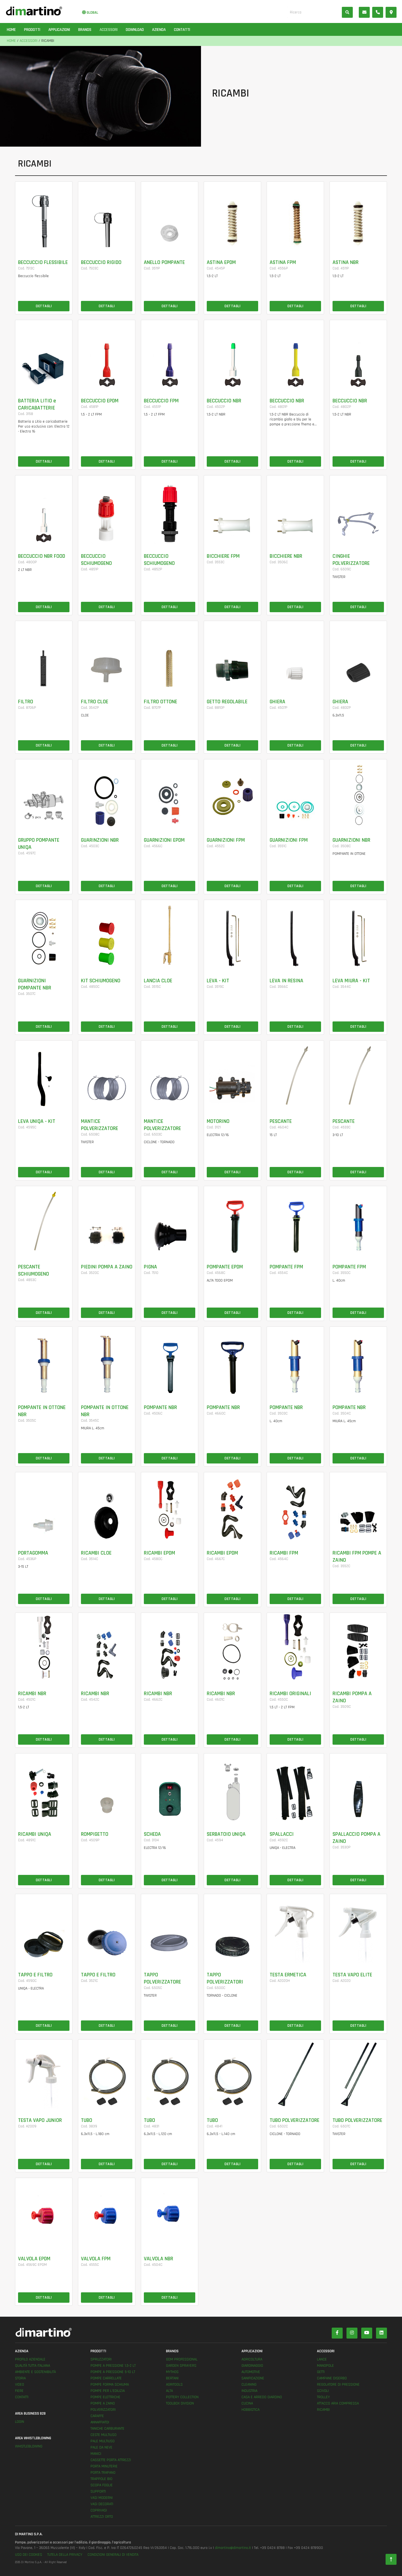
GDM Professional (182, 2359)
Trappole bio (101, 2479)
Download (135, 30)
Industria (249, 2391)
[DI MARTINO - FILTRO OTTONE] (170, 655)
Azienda (159, 30)
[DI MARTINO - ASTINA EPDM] (232, 216)
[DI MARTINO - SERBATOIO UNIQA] (232, 1788)
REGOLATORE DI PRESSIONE (338, 2385)
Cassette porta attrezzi (111, 2460)
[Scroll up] (391, 2560)
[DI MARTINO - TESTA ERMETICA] (295, 1929)
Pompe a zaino (103, 2403)
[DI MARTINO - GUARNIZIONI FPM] (232, 794)
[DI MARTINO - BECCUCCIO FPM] (170, 355)
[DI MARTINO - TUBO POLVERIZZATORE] (295, 2074)
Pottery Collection (182, 2397)
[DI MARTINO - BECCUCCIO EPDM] (107, 355)
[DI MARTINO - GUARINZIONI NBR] (107, 794)
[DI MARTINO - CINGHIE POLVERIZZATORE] (358, 510)
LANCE (322, 2359)
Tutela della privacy (65, 2555)
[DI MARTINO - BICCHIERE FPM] (232, 510)
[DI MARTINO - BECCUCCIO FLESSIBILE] (44, 216)
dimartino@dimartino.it (233, 2548)
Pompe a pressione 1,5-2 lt (113, 2366)
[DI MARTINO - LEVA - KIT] (232, 934)
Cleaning (249, 2385)
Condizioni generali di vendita (113, 2555)
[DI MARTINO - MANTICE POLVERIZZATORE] (107, 1075)
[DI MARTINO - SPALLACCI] (295, 1788)
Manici (96, 2454)
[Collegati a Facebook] (337, 2333)
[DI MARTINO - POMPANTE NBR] (170, 1361)
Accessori (109, 30)
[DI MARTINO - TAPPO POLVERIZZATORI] (232, 1929)
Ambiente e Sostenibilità (35, 2372)
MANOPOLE (325, 2366)
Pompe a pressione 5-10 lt (113, 2372)
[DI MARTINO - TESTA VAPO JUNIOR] (44, 2074)
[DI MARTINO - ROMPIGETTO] (107, 1788)
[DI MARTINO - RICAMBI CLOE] (107, 1507)
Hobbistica (250, 2410)
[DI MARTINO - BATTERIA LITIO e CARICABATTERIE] (44, 355)
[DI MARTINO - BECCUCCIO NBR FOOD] (44, 510)
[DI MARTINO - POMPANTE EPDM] (232, 1221)
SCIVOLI (323, 2391)
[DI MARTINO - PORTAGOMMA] (44, 1507)
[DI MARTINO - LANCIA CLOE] (170, 934)
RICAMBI (323, 2410)
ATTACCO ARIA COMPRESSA (338, 2403)
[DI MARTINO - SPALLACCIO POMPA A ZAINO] (358, 1788)
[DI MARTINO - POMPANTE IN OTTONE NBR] (44, 1361)
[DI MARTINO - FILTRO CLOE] (107, 655)
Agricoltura (252, 2359)
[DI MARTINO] (108, 2332)
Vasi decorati (102, 2504)
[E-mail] (364, 12)
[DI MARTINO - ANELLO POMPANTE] (170, 216)
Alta (169, 2391)
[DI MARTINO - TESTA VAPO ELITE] (358, 1929)
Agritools (174, 2385)
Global (92, 13)
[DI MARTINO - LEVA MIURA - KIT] (358, 934)
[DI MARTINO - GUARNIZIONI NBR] (358, 794)
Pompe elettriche (105, 2397)
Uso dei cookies (29, 2555)
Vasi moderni (102, 2498)
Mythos (172, 2372)
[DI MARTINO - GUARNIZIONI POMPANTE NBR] (44, 934)
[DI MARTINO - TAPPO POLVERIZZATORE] (170, 1929)
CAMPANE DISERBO (332, 2378)
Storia (20, 2378)
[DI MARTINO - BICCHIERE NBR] (295, 510)
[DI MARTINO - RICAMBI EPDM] (170, 1507)
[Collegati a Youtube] (367, 2333)
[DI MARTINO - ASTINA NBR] (358, 216)
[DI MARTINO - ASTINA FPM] (295, 216)
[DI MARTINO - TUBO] (107, 2074)
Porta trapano (103, 2473)
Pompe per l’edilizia (108, 2391)
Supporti (98, 2491)
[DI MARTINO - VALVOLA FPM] (107, 2212)
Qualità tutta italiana (33, 2366)
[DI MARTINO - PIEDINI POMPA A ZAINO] (107, 1221)
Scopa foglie (102, 2485)
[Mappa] (391, 12)
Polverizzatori (103, 2410)
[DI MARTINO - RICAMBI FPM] (295, 1507)
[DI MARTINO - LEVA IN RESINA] (295, 934)
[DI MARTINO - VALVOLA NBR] (170, 2212)
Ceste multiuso (104, 2435)
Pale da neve (101, 2447)
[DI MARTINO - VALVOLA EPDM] (44, 2212)
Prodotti (32, 30)
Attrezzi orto (102, 2517)
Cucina (247, 2403)
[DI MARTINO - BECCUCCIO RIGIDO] (107, 216)
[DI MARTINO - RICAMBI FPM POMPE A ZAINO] (358, 1507)
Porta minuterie (104, 2466)
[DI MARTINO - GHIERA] (295, 655)
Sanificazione (253, 2378)
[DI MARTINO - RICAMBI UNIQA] (44, 1788)
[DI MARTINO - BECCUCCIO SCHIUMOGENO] (107, 510)
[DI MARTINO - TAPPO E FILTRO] (44, 1929)
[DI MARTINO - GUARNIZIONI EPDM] (170, 794)
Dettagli (44, 306)
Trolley (323, 2397)
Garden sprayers (181, 2366)
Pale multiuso (103, 2441)
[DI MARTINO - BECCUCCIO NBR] (232, 355)
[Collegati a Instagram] (352, 2333)
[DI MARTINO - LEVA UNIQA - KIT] (44, 1075)
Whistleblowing (29, 2446)
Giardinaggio (252, 2366)
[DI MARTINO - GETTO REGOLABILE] (232, 655)
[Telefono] (378, 12)
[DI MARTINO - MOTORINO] (232, 1075)
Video (20, 2385)
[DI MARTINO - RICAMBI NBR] (44, 1647)
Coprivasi (99, 2510)
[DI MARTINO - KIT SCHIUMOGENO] (107, 934)
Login (20, 2422)
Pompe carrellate (106, 2378)
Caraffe (97, 2416)
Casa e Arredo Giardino (262, 2397)
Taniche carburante (107, 2429)
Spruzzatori (101, 2359)
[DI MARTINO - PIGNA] (170, 1221)
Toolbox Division (180, 2403)
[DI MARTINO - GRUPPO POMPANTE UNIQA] (44, 794)
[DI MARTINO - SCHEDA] (170, 1788)
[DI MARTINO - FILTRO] (44, 655)
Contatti (182, 30)
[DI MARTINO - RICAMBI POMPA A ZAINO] (358, 1647)
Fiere (19, 2391)
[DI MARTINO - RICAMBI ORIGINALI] (295, 1647)
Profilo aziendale (30, 2359)
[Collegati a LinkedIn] (381, 2333)
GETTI (321, 2372)
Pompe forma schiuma (110, 2385)
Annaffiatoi (100, 2422)
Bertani (172, 2378)
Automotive (251, 2372)
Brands (85, 30)
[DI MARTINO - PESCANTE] (295, 1075)
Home (11, 30)
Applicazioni (59, 30)
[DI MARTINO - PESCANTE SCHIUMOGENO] (44, 1221)
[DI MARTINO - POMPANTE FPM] (295, 1221)
